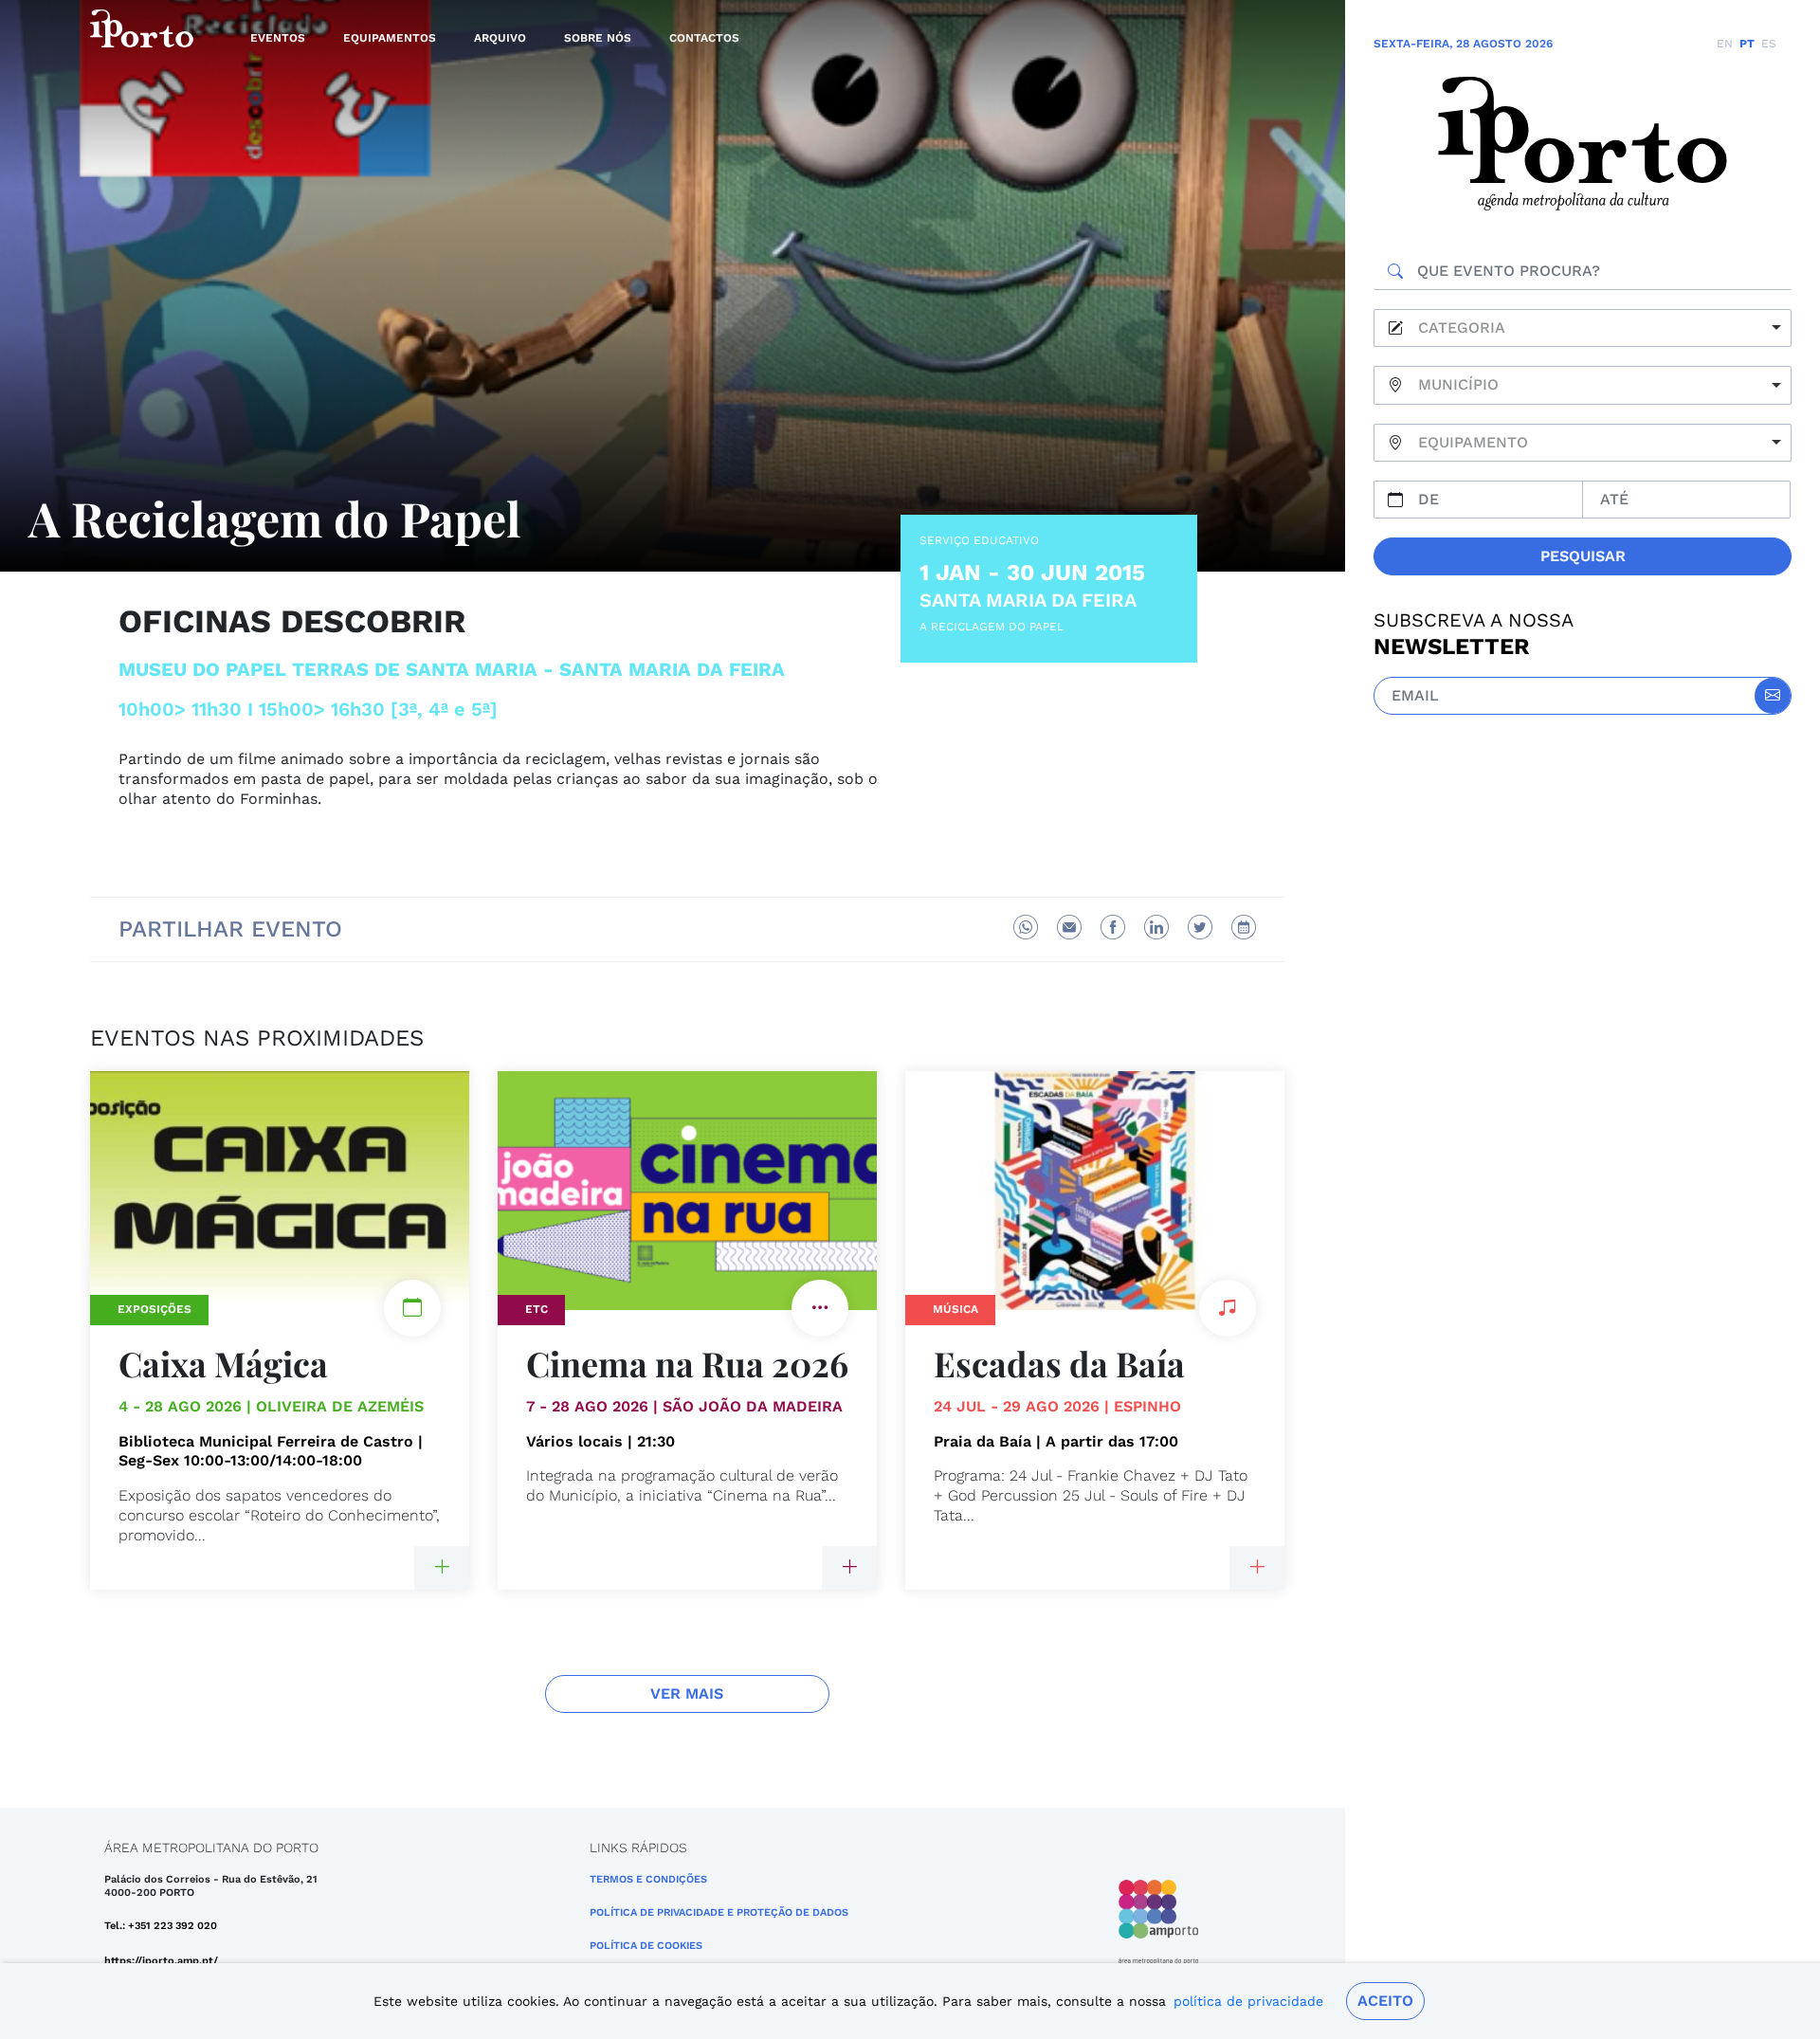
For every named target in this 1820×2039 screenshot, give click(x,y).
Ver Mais (687, 1693)
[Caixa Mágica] (442, 1568)
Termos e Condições (648, 1879)
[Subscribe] (1773, 696)
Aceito (1385, 2001)
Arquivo (500, 38)
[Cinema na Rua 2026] (849, 1568)
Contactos (704, 38)
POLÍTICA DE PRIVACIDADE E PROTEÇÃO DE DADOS (719, 1912)
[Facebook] (1113, 927)
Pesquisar (1583, 556)
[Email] (1069, 927)
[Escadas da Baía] (1257, 1568)
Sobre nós (598, 38)
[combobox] (1583, 328)
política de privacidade (1248, 2001)
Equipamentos (390, 38)
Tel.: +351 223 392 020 (161, 1926)
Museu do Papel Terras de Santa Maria (328, 669)
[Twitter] (1200, 927)
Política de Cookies (646, 1946)
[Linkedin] (1156, 927)
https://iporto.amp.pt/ (161, 1961)
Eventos (278, 38)
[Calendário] (1244, 927)
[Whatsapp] (1026, 927)
